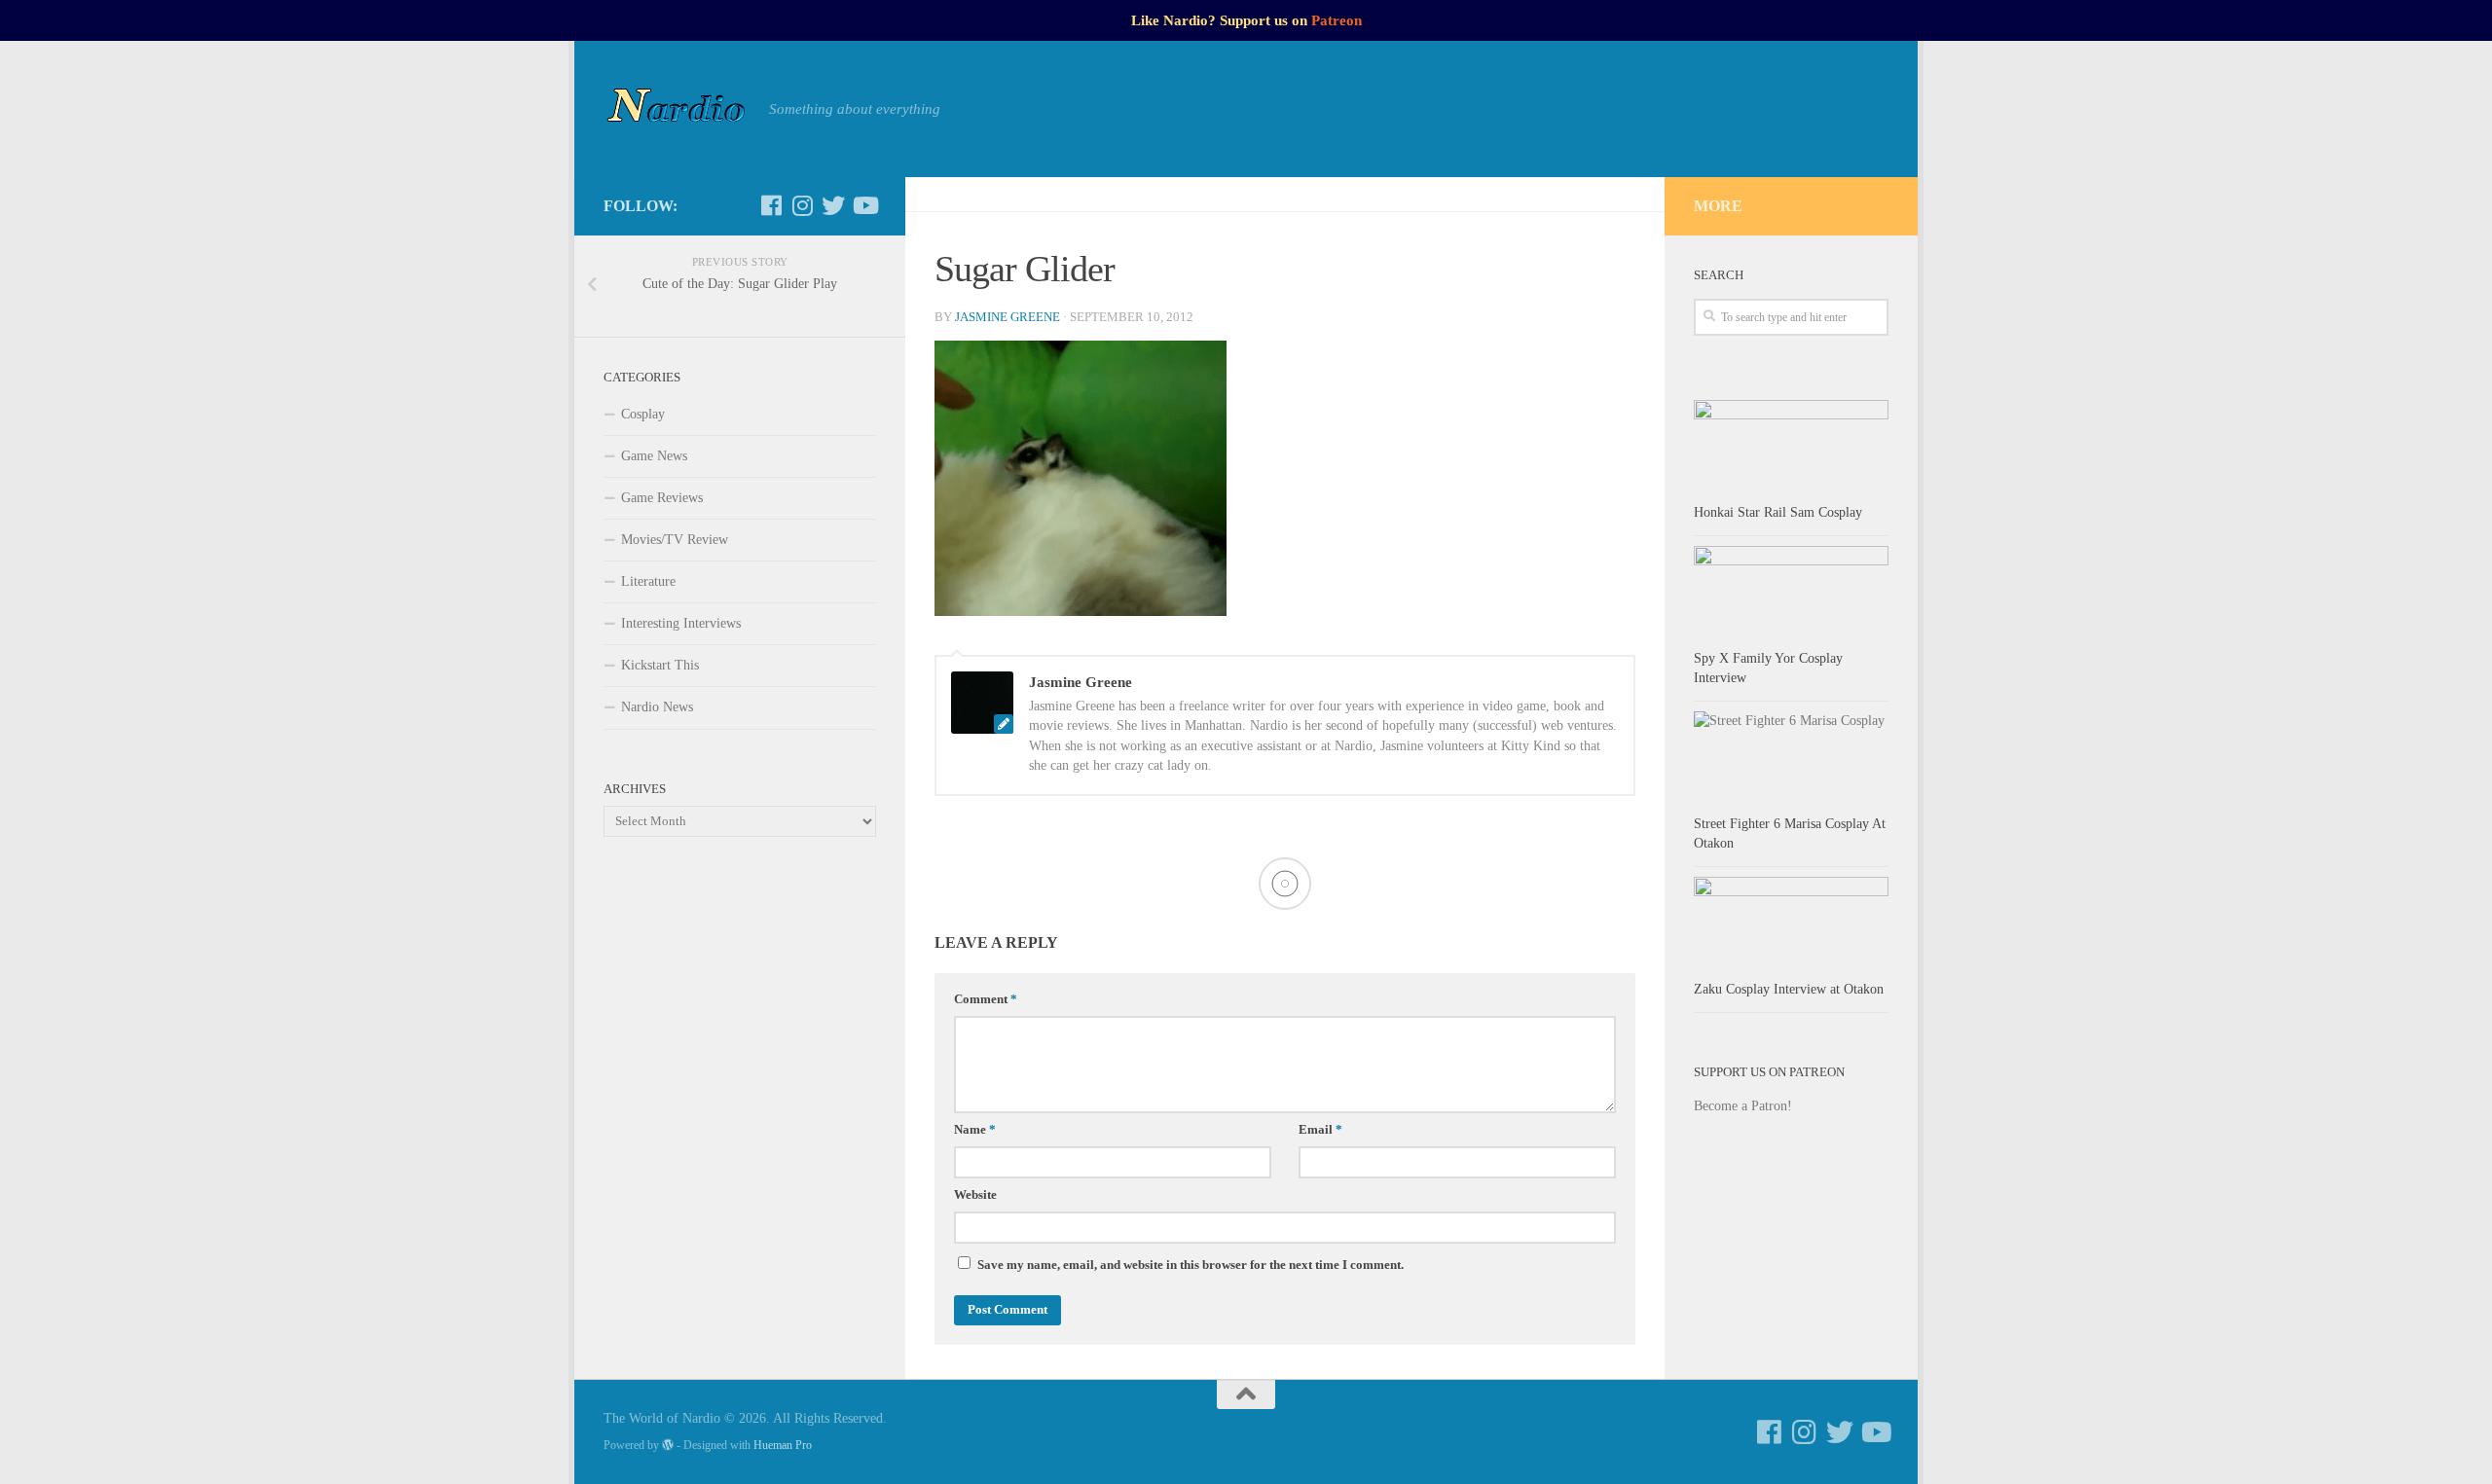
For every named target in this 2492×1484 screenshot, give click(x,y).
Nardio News (657, 707)
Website (975, 1195)
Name (975, 1130)
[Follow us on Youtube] (864, 205)
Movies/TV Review (675, 540)
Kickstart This (660, 665)
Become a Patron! (1743, 1106)
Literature (648, 581)
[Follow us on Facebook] (771, 205)
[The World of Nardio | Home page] (677, 109)
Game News (654, 456)
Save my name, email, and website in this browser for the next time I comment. (1191, 1265)
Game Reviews (662, 498)
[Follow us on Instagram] (802, 205)
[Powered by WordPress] (668, 1445)
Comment (986, 999)
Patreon (1337, 20)
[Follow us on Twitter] (833, 205)
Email (1320, 1130)
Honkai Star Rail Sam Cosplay (1778, 512)
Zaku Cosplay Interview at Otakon (1789, 989)
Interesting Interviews (681, 623)
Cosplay (643, 414)
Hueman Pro (783, 1445)
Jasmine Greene (1008, 317)
